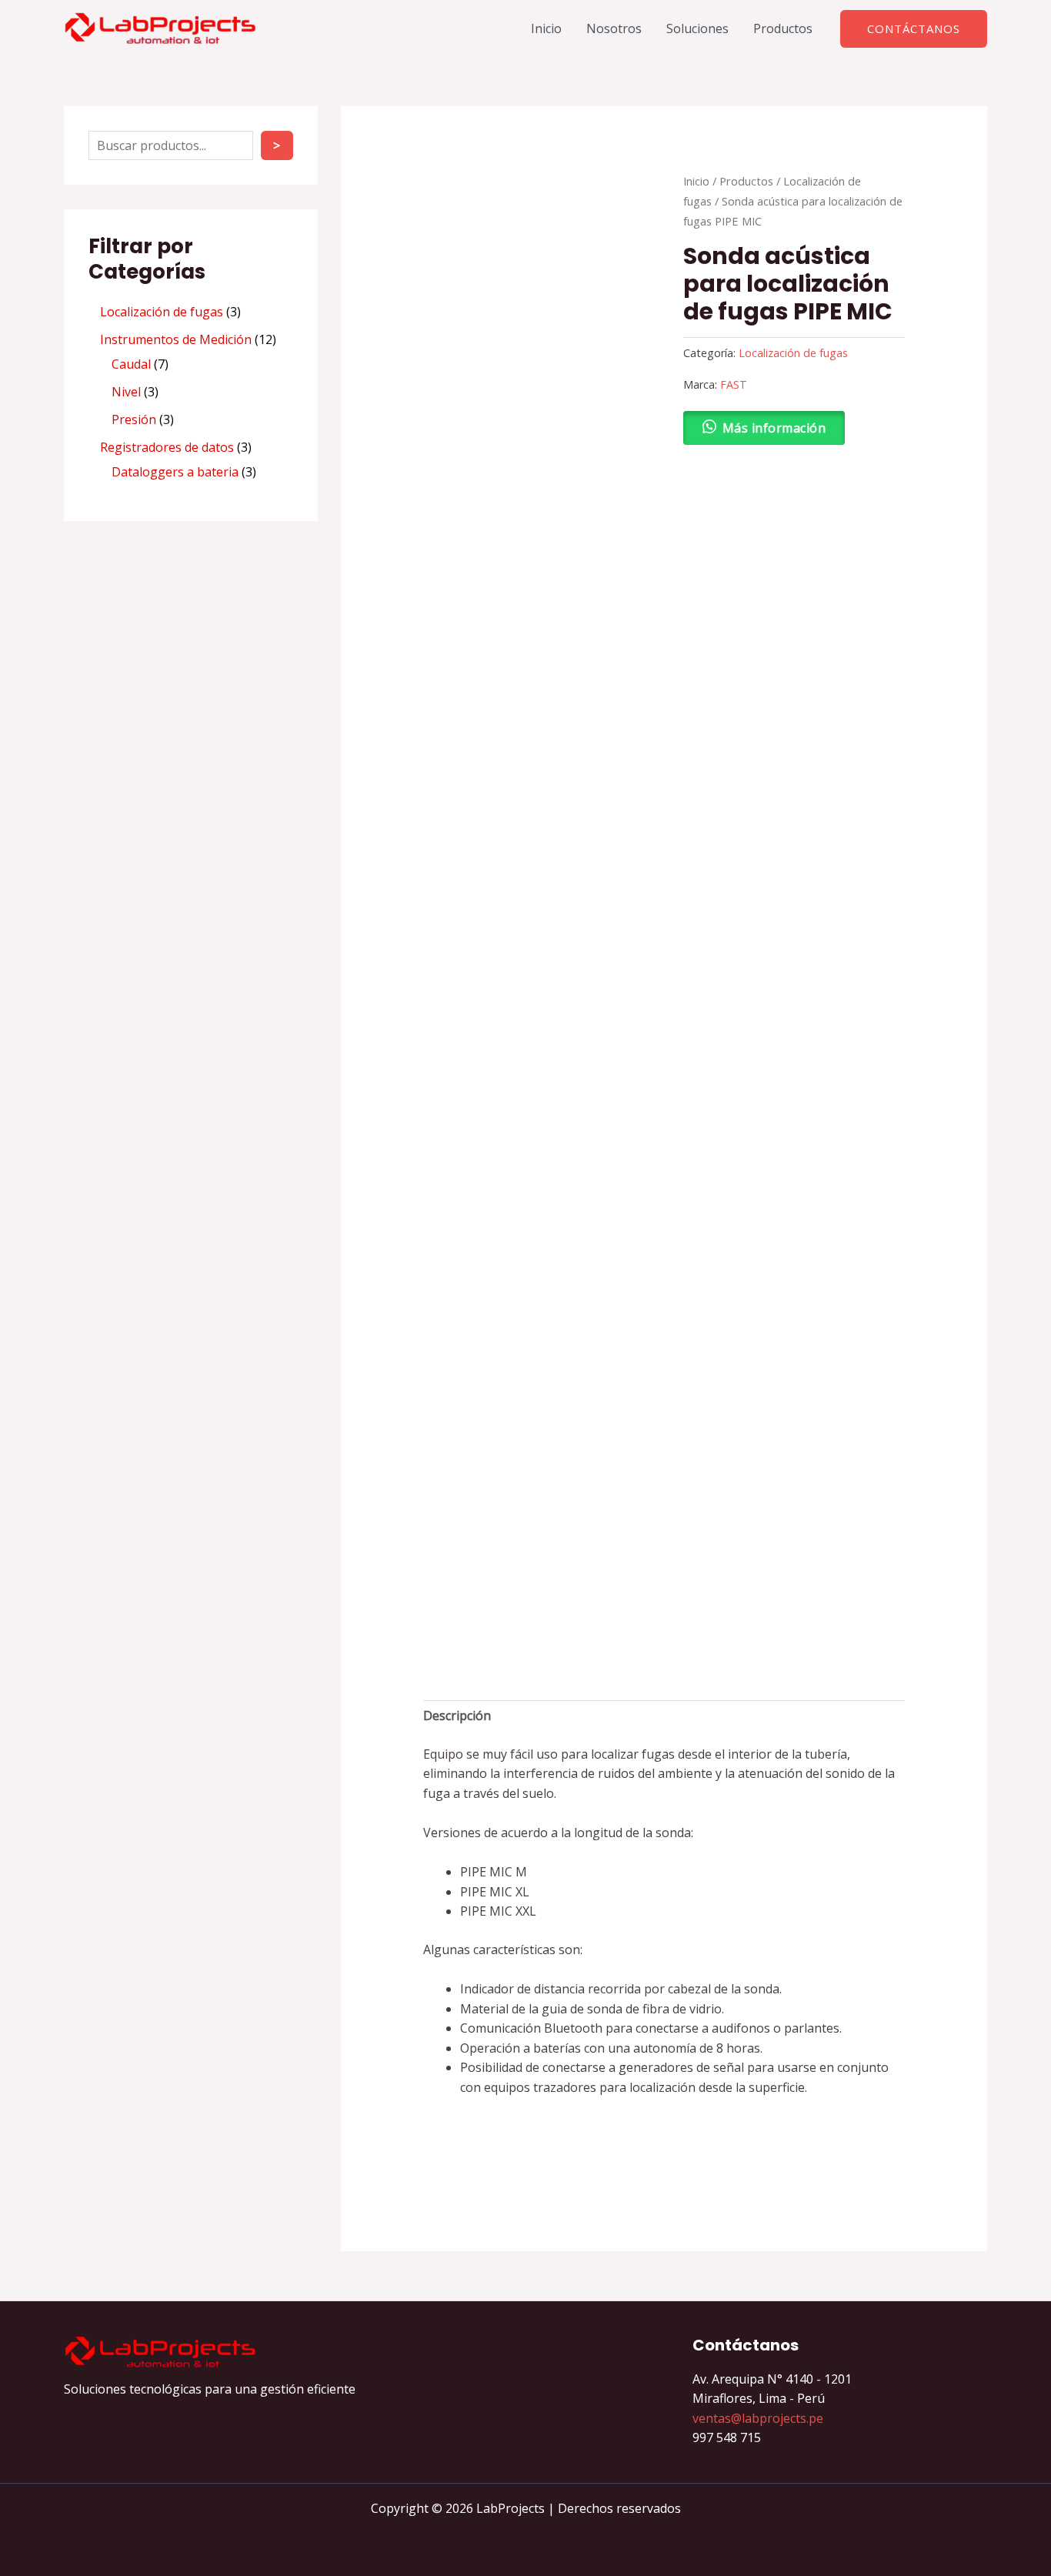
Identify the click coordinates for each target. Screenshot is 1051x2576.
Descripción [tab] (457, 1716)
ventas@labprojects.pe (758, 2418)
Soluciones (697, 28)
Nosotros (614, 28)
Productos (783, 28)
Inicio (546, 28)
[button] (914, 29)
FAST (734, 384)
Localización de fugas (793, 353)
